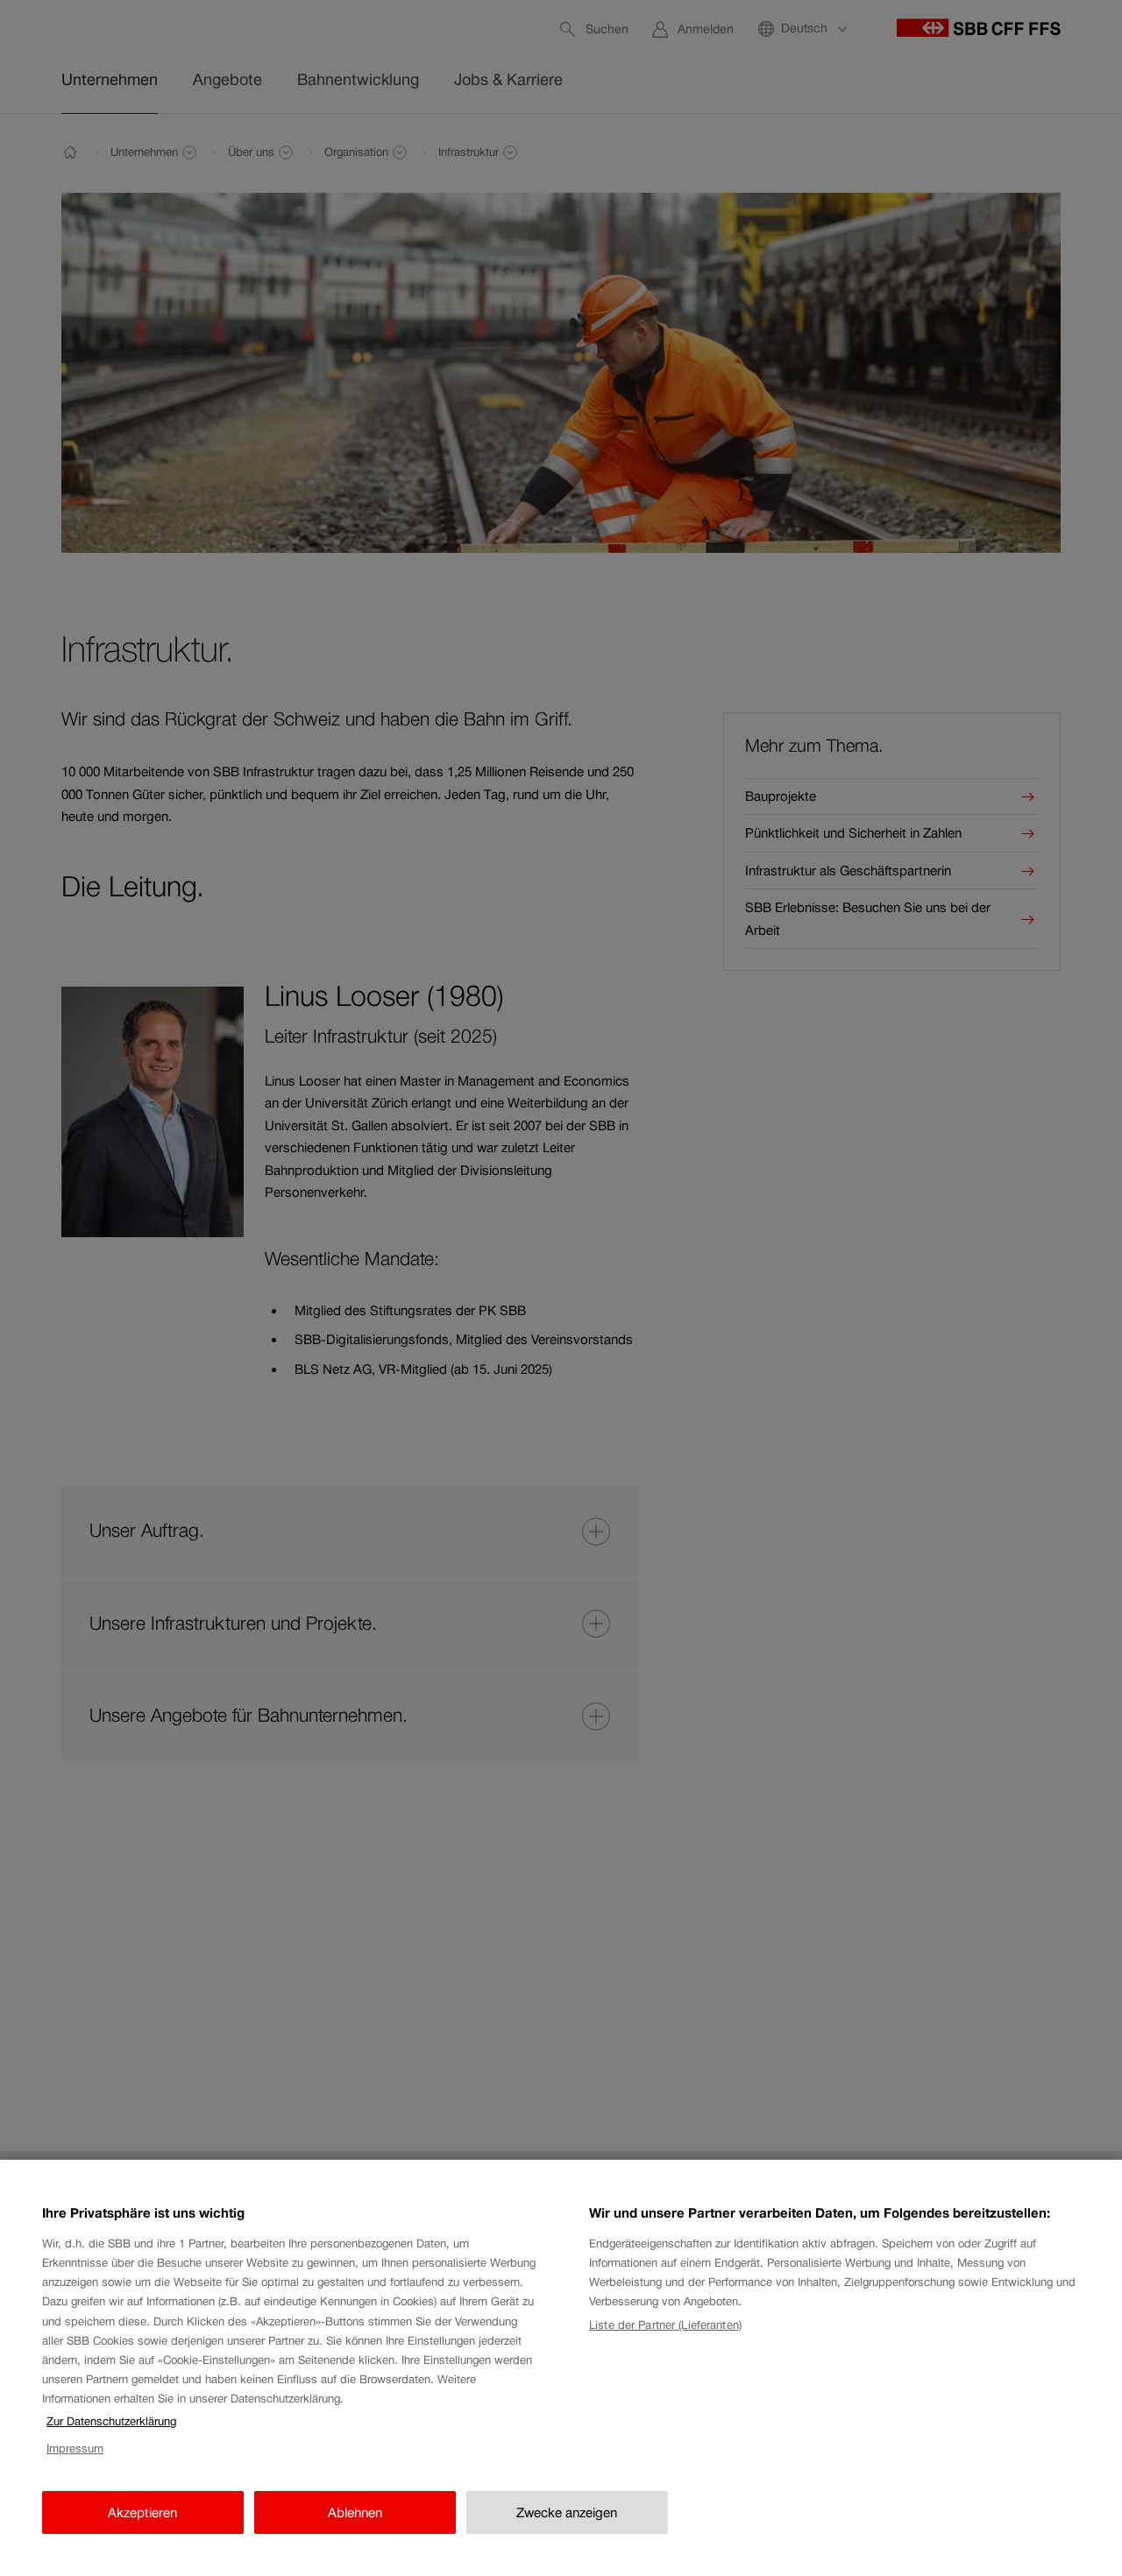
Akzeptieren (142, 2512)
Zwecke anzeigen (567, 2512)
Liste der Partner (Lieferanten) (665, 2325)
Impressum (75, 2449)
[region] (561, 2368)
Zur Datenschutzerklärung (111, 2421)
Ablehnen (355, 2512)
